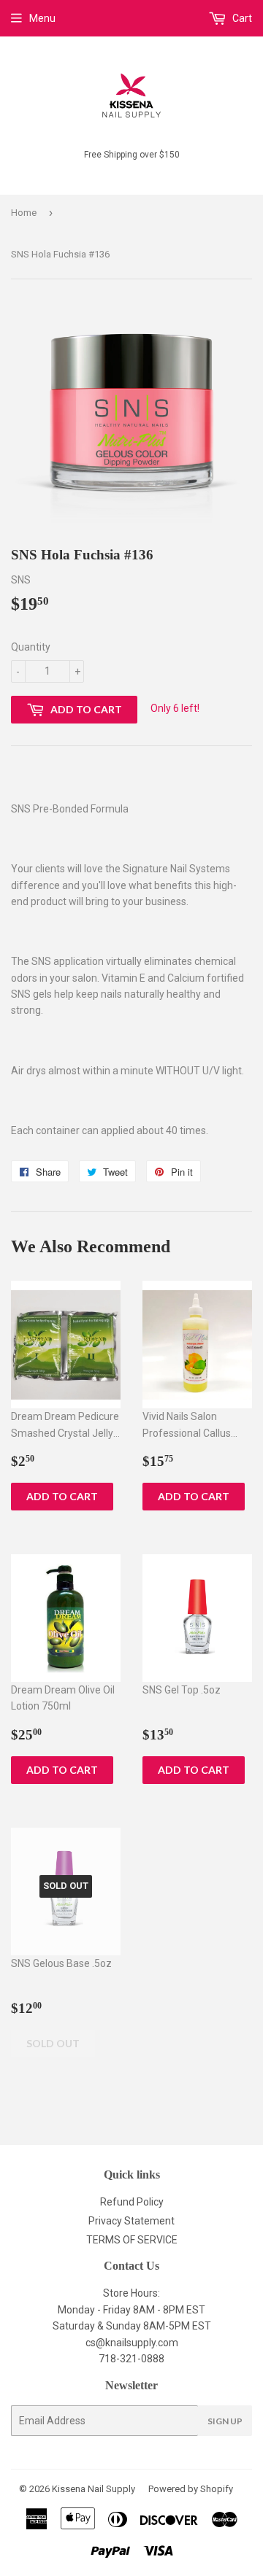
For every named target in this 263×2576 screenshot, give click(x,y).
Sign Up (225, 2421)
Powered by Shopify (191, 2489)
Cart (241, 18)
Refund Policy (132, 2202)
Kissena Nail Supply (94, 2489)
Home (24, 213)
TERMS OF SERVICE (132, 2240)
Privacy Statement (131, 2221)
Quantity (31, 647)
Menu (42, 18)
